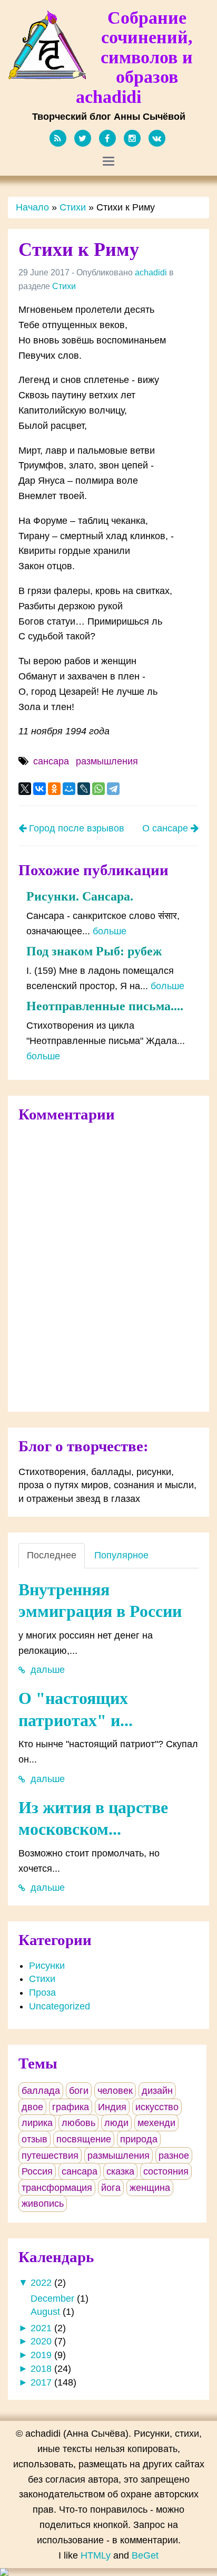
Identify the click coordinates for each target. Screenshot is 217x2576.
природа (139, 2139)
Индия (112, 2107)
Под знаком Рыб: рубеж (94, 951)
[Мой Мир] (69, 789)
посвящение (84, 2139)
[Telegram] (113, 789)
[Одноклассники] (54, 789)
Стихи (73, 207)
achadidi (151, 272)
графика (71, 2107)
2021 (41, 2328)
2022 (41, 2283)
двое (32, 2107)
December (52, 2299)
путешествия (50, 2156)
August (45, 2312)
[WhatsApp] (98, 789)
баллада (41, 2091)
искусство (157, 2107)
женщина (150, 2188)
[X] (25, 789)
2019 (41, 2355)
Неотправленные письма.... (105, 1006)
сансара (51, 761)
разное (174, 2156)
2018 (41, 2369)
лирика (37, 2123)
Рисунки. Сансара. (80, 896)
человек (115, 2091)
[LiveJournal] (84, 789)
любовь (78, 2123)
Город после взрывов (75, 828)
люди (116, 2123)
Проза (42, 1993)
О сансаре (166, 828)
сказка (120, 2171)
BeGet (145, 2555)
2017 (41, 2382)
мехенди (156, 2123)
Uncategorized (60, 2006)
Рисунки (47, 1966)
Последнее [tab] (52, 1555)
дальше (46, 1670)
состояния (166, 2171)
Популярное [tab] (121, 1555)
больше (110, 931)
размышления (107, 761)
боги (79, 2091)
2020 (41, 2341)
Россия (37, 2171)
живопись (43, 2204)
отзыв (34, 2139)
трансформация (57, 2188)
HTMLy (96, 2555)
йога (111, 2188)
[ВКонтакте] (40, 789)
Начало (32, 207)
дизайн (157, 2091)
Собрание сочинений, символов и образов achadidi (134, 57)
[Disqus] (108, 1265)
